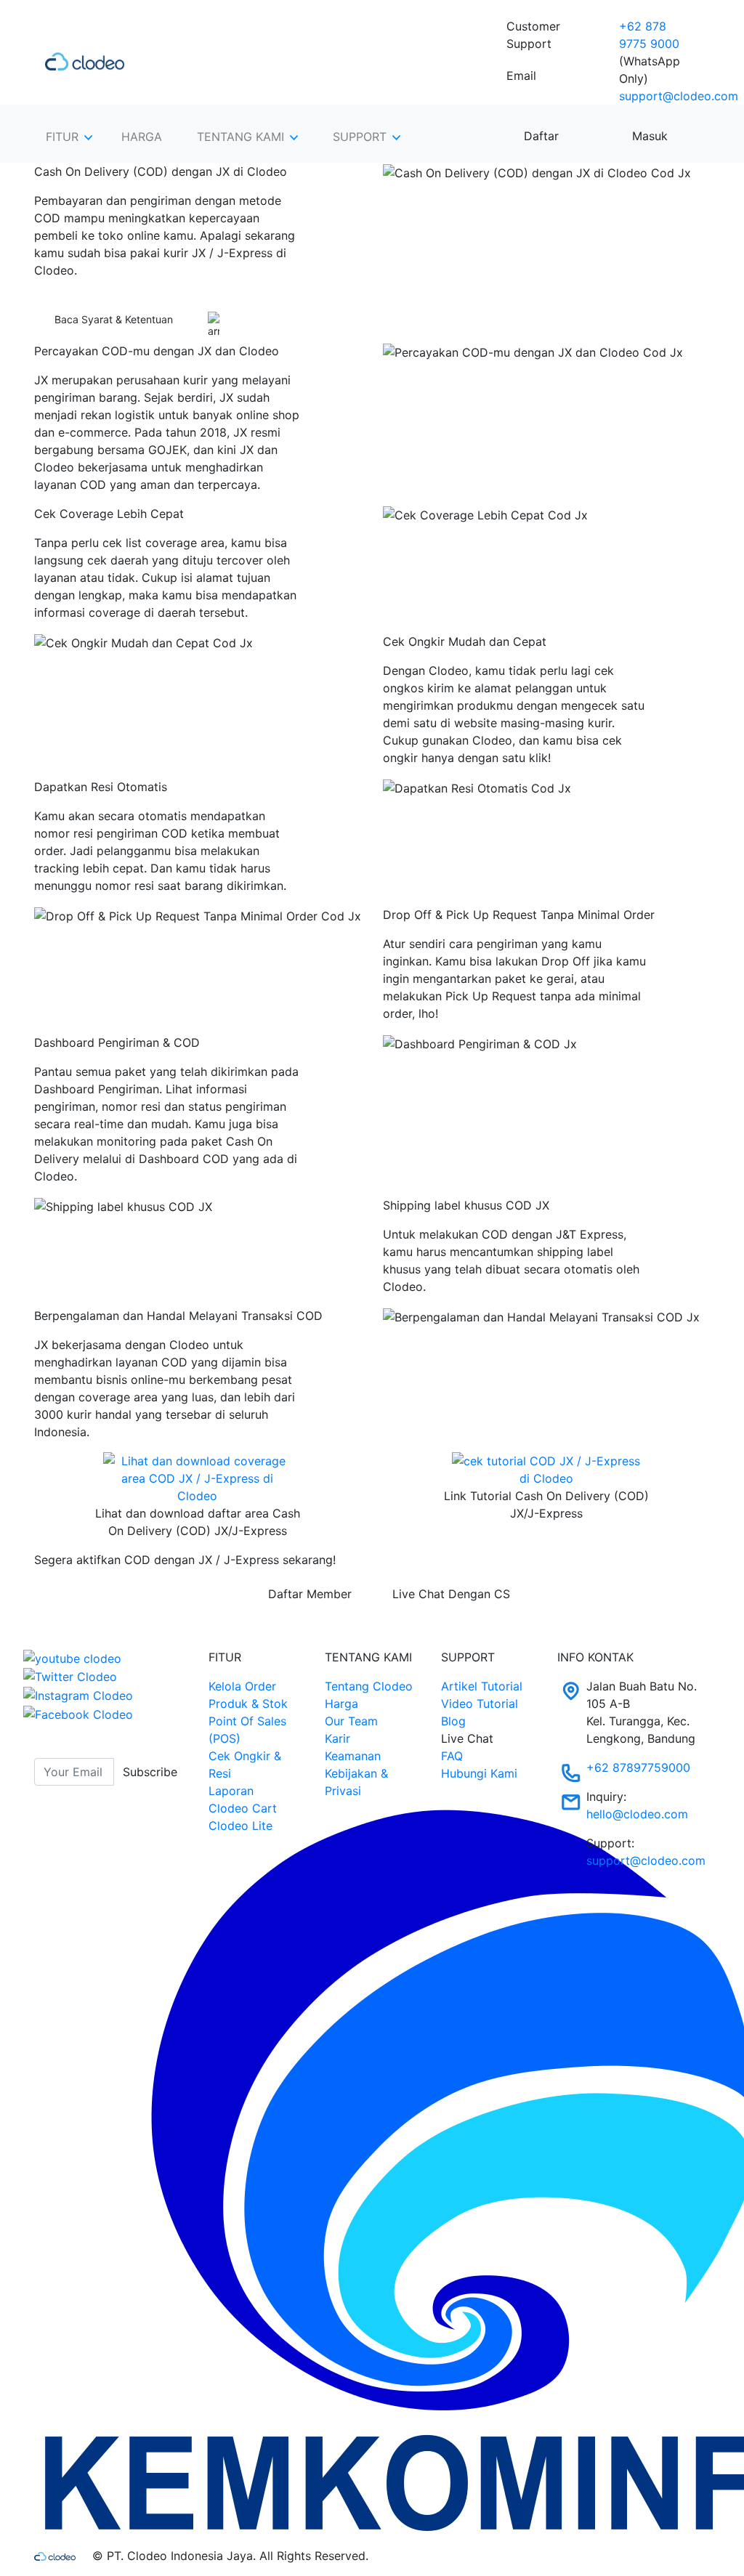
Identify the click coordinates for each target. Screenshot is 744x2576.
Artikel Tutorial (482, 1686)
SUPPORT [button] (360, 137)
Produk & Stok (248, 1704)
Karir (337, 1738)
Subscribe (150, 1772)
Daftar (541, 136)
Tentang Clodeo (369, 1686)
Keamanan (353, 1756)
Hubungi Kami (479, 1773)
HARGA (142, 137)
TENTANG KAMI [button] (240, 137)
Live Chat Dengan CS (451, 1594)
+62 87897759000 (638, 1767)
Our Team (351, 1721)
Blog (453, 1721)
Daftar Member (310, 1594)
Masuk (650, 136)
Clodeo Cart (243, 1808)
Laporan (231, 1791)
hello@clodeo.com (637, 1814)
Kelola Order (242, 1686)
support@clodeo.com (679, 96)
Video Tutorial (480, 1704)
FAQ (452, 1756)
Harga (341, 1704)
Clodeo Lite (240, 1826)
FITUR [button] (62, 137)
